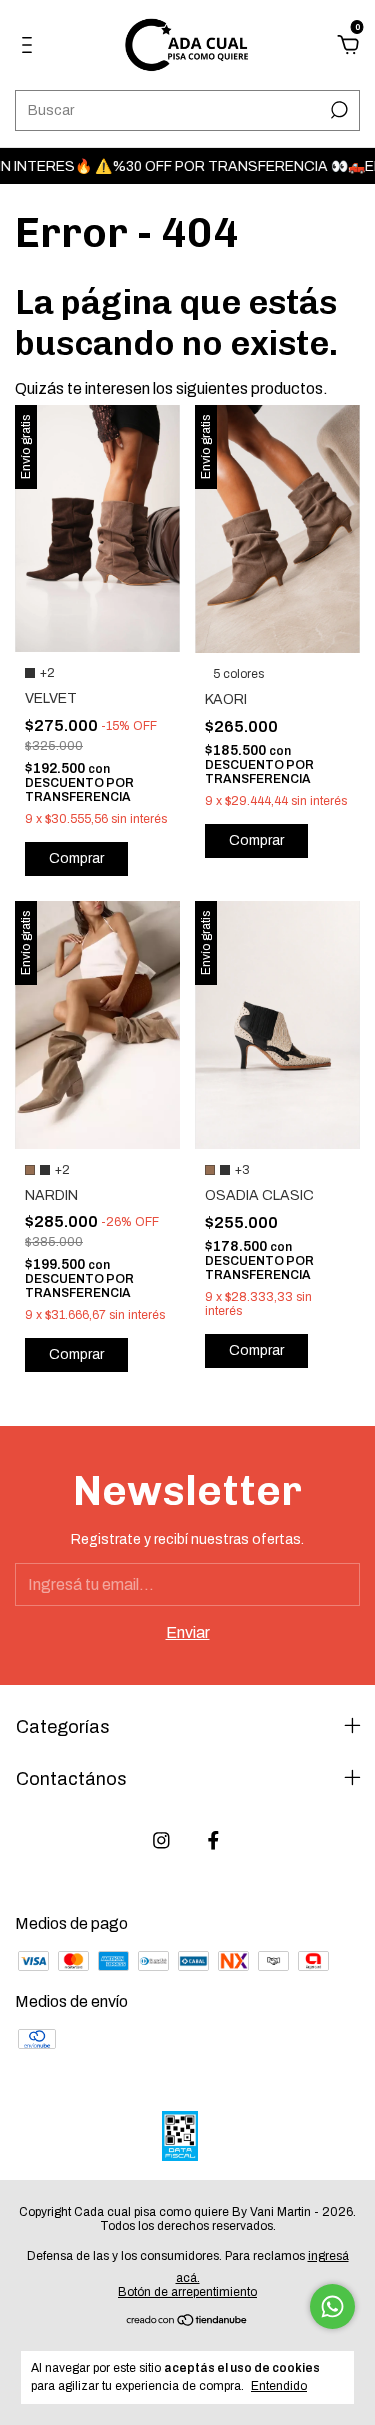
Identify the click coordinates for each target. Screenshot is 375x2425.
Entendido (279, 2386)
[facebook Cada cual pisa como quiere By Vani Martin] (213, 1840)
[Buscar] (337, 110)
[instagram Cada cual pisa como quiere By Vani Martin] (161, 1840)
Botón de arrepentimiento (187, 2292)
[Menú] (30, 45)
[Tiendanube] (187, 2320)
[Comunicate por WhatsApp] (332, 2306)
